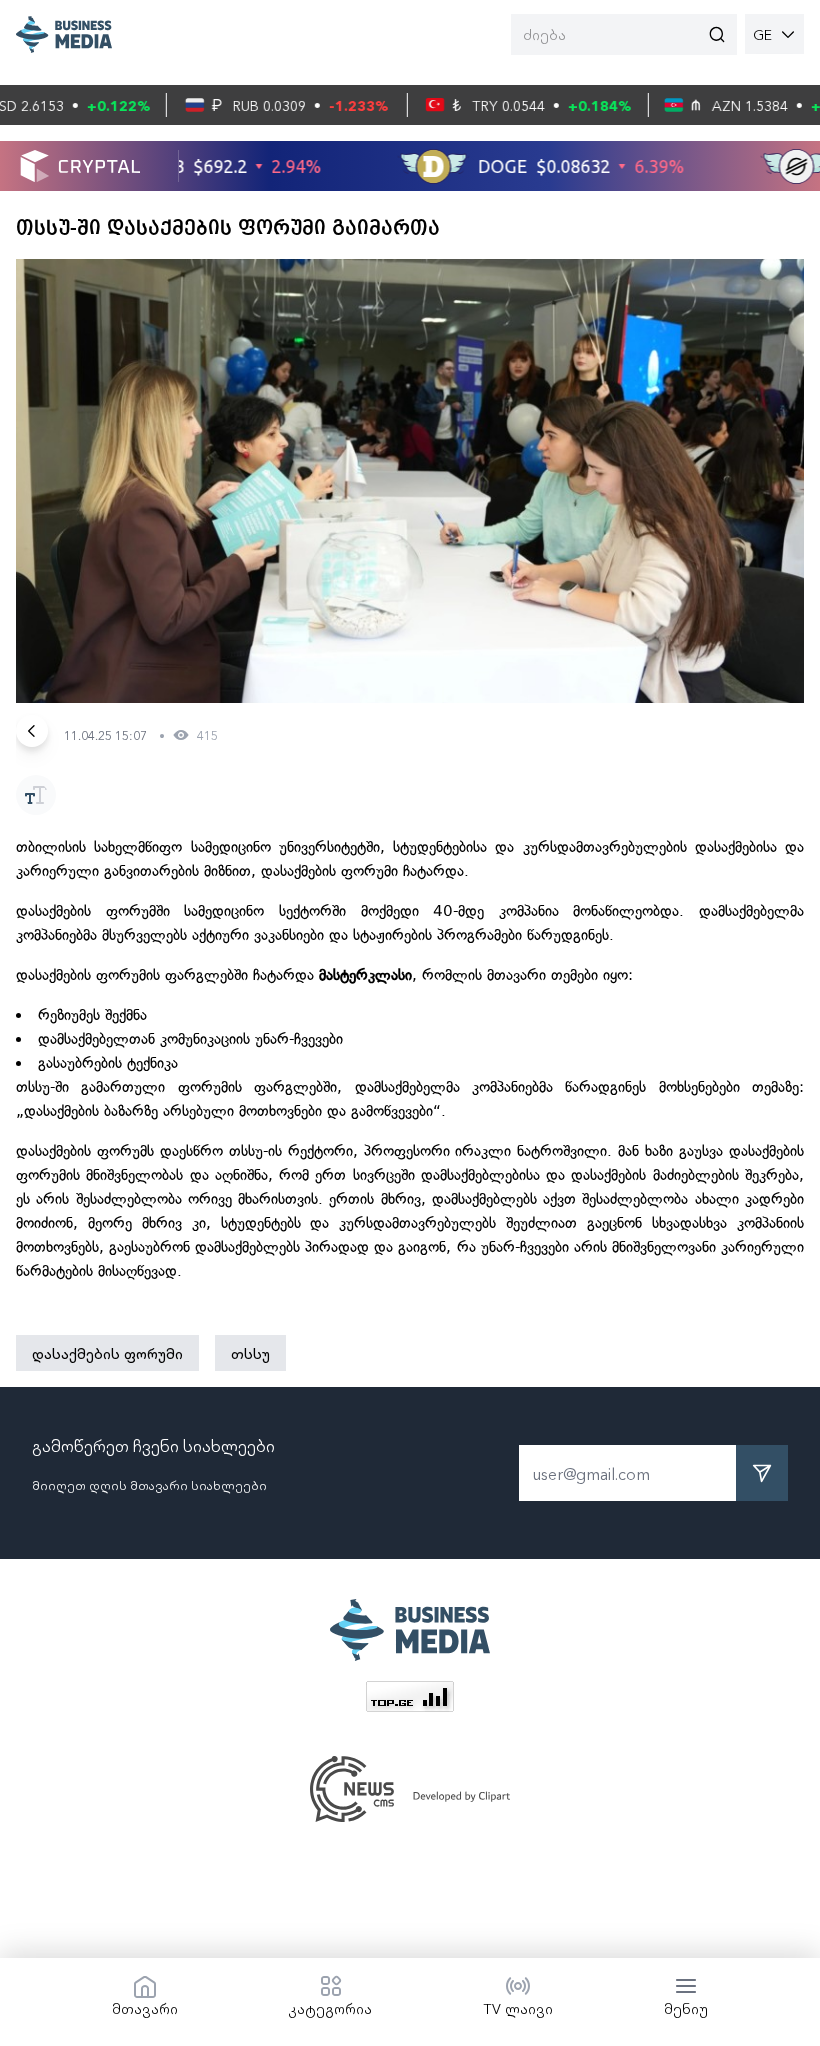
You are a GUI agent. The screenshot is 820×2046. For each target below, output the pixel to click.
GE (762, 34)
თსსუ (250, 1353)
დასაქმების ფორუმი (107, 1353)
